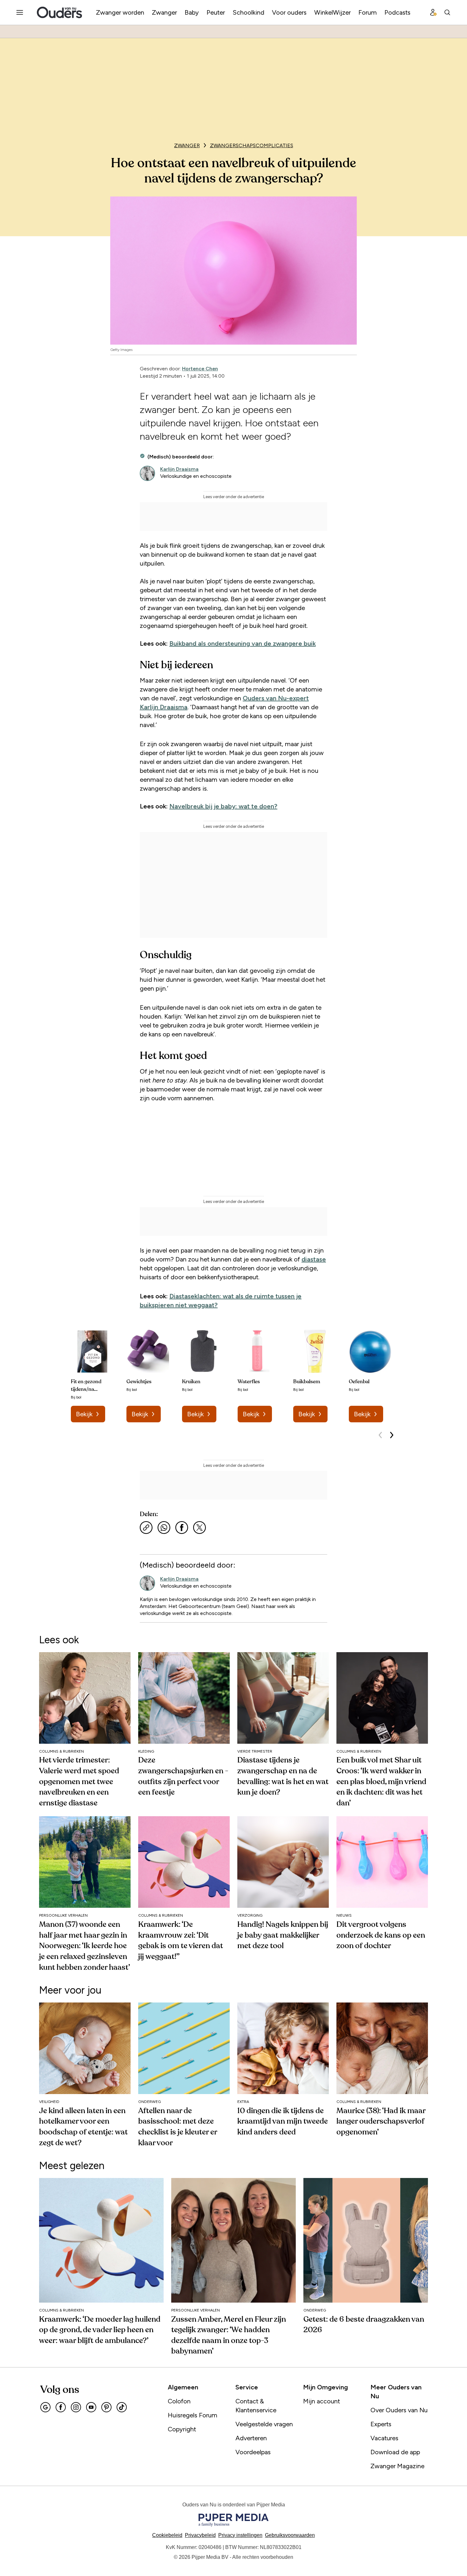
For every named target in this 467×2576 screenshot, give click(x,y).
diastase (314, 1259)
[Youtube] (91, 2407)
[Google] (45, 2407)
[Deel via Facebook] (182, 1528)
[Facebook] (61, 2407)
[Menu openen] (20, 12)
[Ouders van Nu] (59, 12)
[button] (240, 2535)
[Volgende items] (392, 1435)
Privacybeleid (200, 2535)
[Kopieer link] (146, 1528)
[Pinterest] (106, 2407)
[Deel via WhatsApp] (164, 1528)
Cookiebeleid (167, 2535)
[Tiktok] (122, 2407)
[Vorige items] (380, 1435)
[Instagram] (76, 2407)
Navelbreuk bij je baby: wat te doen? (223, 806)
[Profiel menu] (433, 12)
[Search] (447, 12)
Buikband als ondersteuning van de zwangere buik (243, 643)
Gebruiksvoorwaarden (290, 2535)
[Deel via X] (200, 1528)
